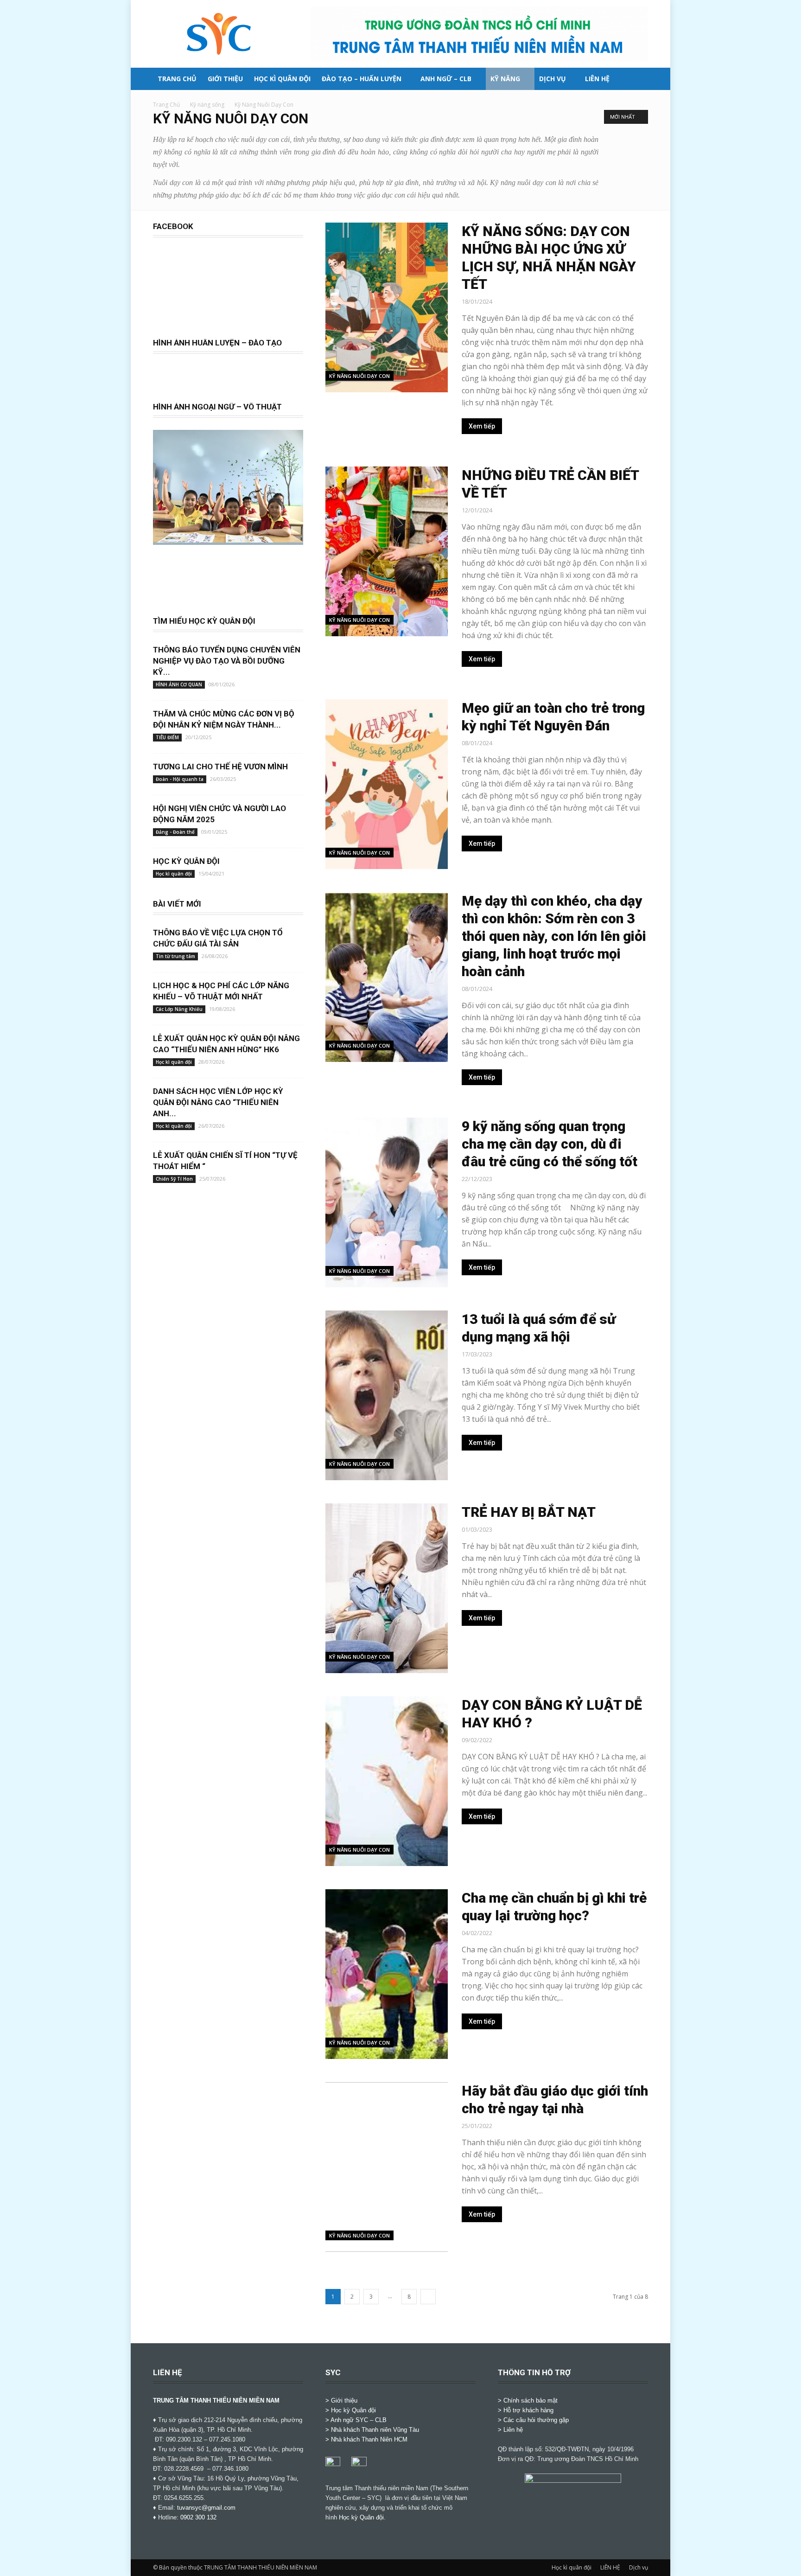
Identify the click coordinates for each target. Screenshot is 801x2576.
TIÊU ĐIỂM (167, 737)
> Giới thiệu (341, 2400)
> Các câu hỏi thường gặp (533, 2420)
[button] (637, 80)
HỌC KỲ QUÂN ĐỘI (186, 861)
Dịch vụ (553, 79)
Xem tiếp (482, 426)
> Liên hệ (510, 2430)
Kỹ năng (505, 79)
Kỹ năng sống (207, 105)
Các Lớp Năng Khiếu (179, 1009)
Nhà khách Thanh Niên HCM (369, 2439)
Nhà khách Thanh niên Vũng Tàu (375, 2430)
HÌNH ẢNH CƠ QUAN (179, 684)
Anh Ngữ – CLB (446, 79)
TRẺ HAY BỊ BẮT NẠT (529, 1512)
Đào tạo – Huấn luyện (362, 79)
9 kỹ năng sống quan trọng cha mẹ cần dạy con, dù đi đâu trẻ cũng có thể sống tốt (550, 1144)
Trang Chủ (166, 105)
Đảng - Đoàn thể (175, 832)
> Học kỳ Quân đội (351, 2410)
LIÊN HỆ (597, 79)
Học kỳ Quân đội (361, 2517)
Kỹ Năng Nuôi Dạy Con (359, 376)
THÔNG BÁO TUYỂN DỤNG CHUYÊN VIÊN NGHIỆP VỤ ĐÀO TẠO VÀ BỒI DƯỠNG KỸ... (227, 661)
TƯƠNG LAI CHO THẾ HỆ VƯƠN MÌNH (220, 767)
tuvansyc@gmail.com (206, 2508)
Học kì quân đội (282, 79)
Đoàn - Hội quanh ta (180, 779)
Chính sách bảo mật (531, 2400)
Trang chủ (177, 79)
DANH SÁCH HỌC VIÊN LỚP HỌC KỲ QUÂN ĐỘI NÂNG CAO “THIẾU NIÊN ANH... (218, 1102)
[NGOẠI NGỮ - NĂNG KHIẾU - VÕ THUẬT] (228, 540)
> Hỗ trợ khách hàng (526, 2410)
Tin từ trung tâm (175, 956)
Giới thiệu (225, 79)
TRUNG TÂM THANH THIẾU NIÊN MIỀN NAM (216, 2400)
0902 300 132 (198, 2517)
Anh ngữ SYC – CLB (359, 2420)
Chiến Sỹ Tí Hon (174, 1179)
